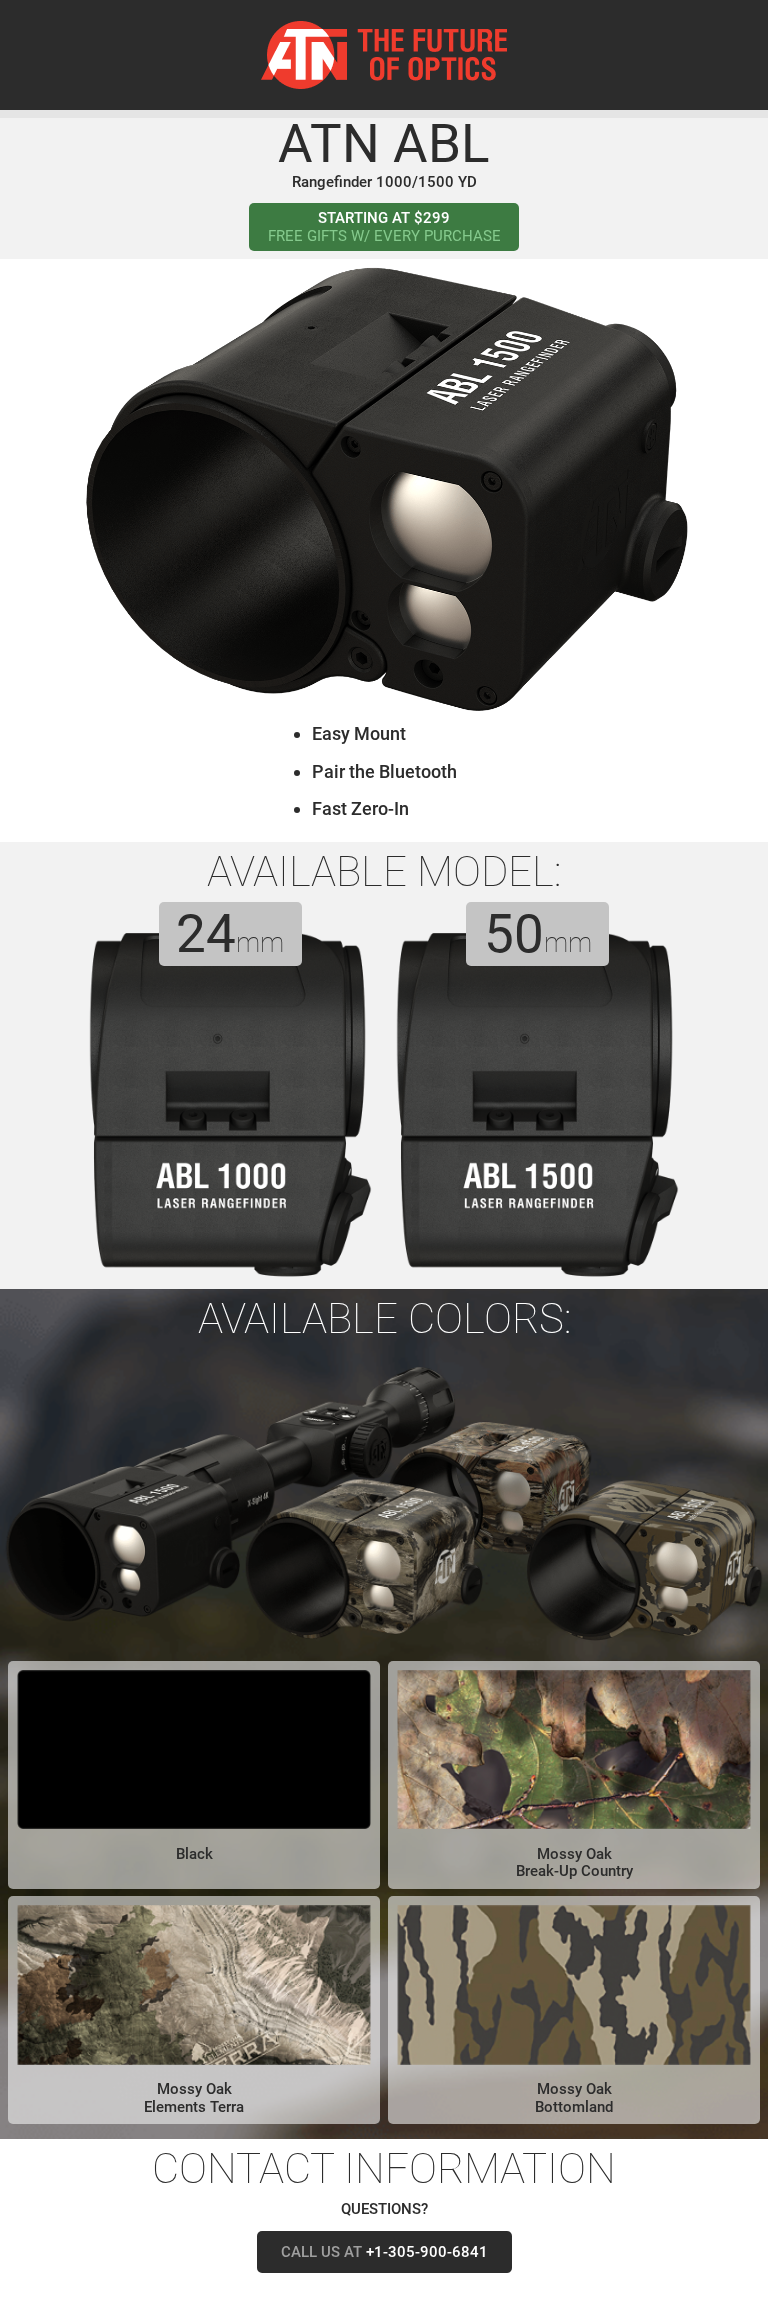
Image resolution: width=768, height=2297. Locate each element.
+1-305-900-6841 (384, 2252)
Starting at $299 (384, 227)
